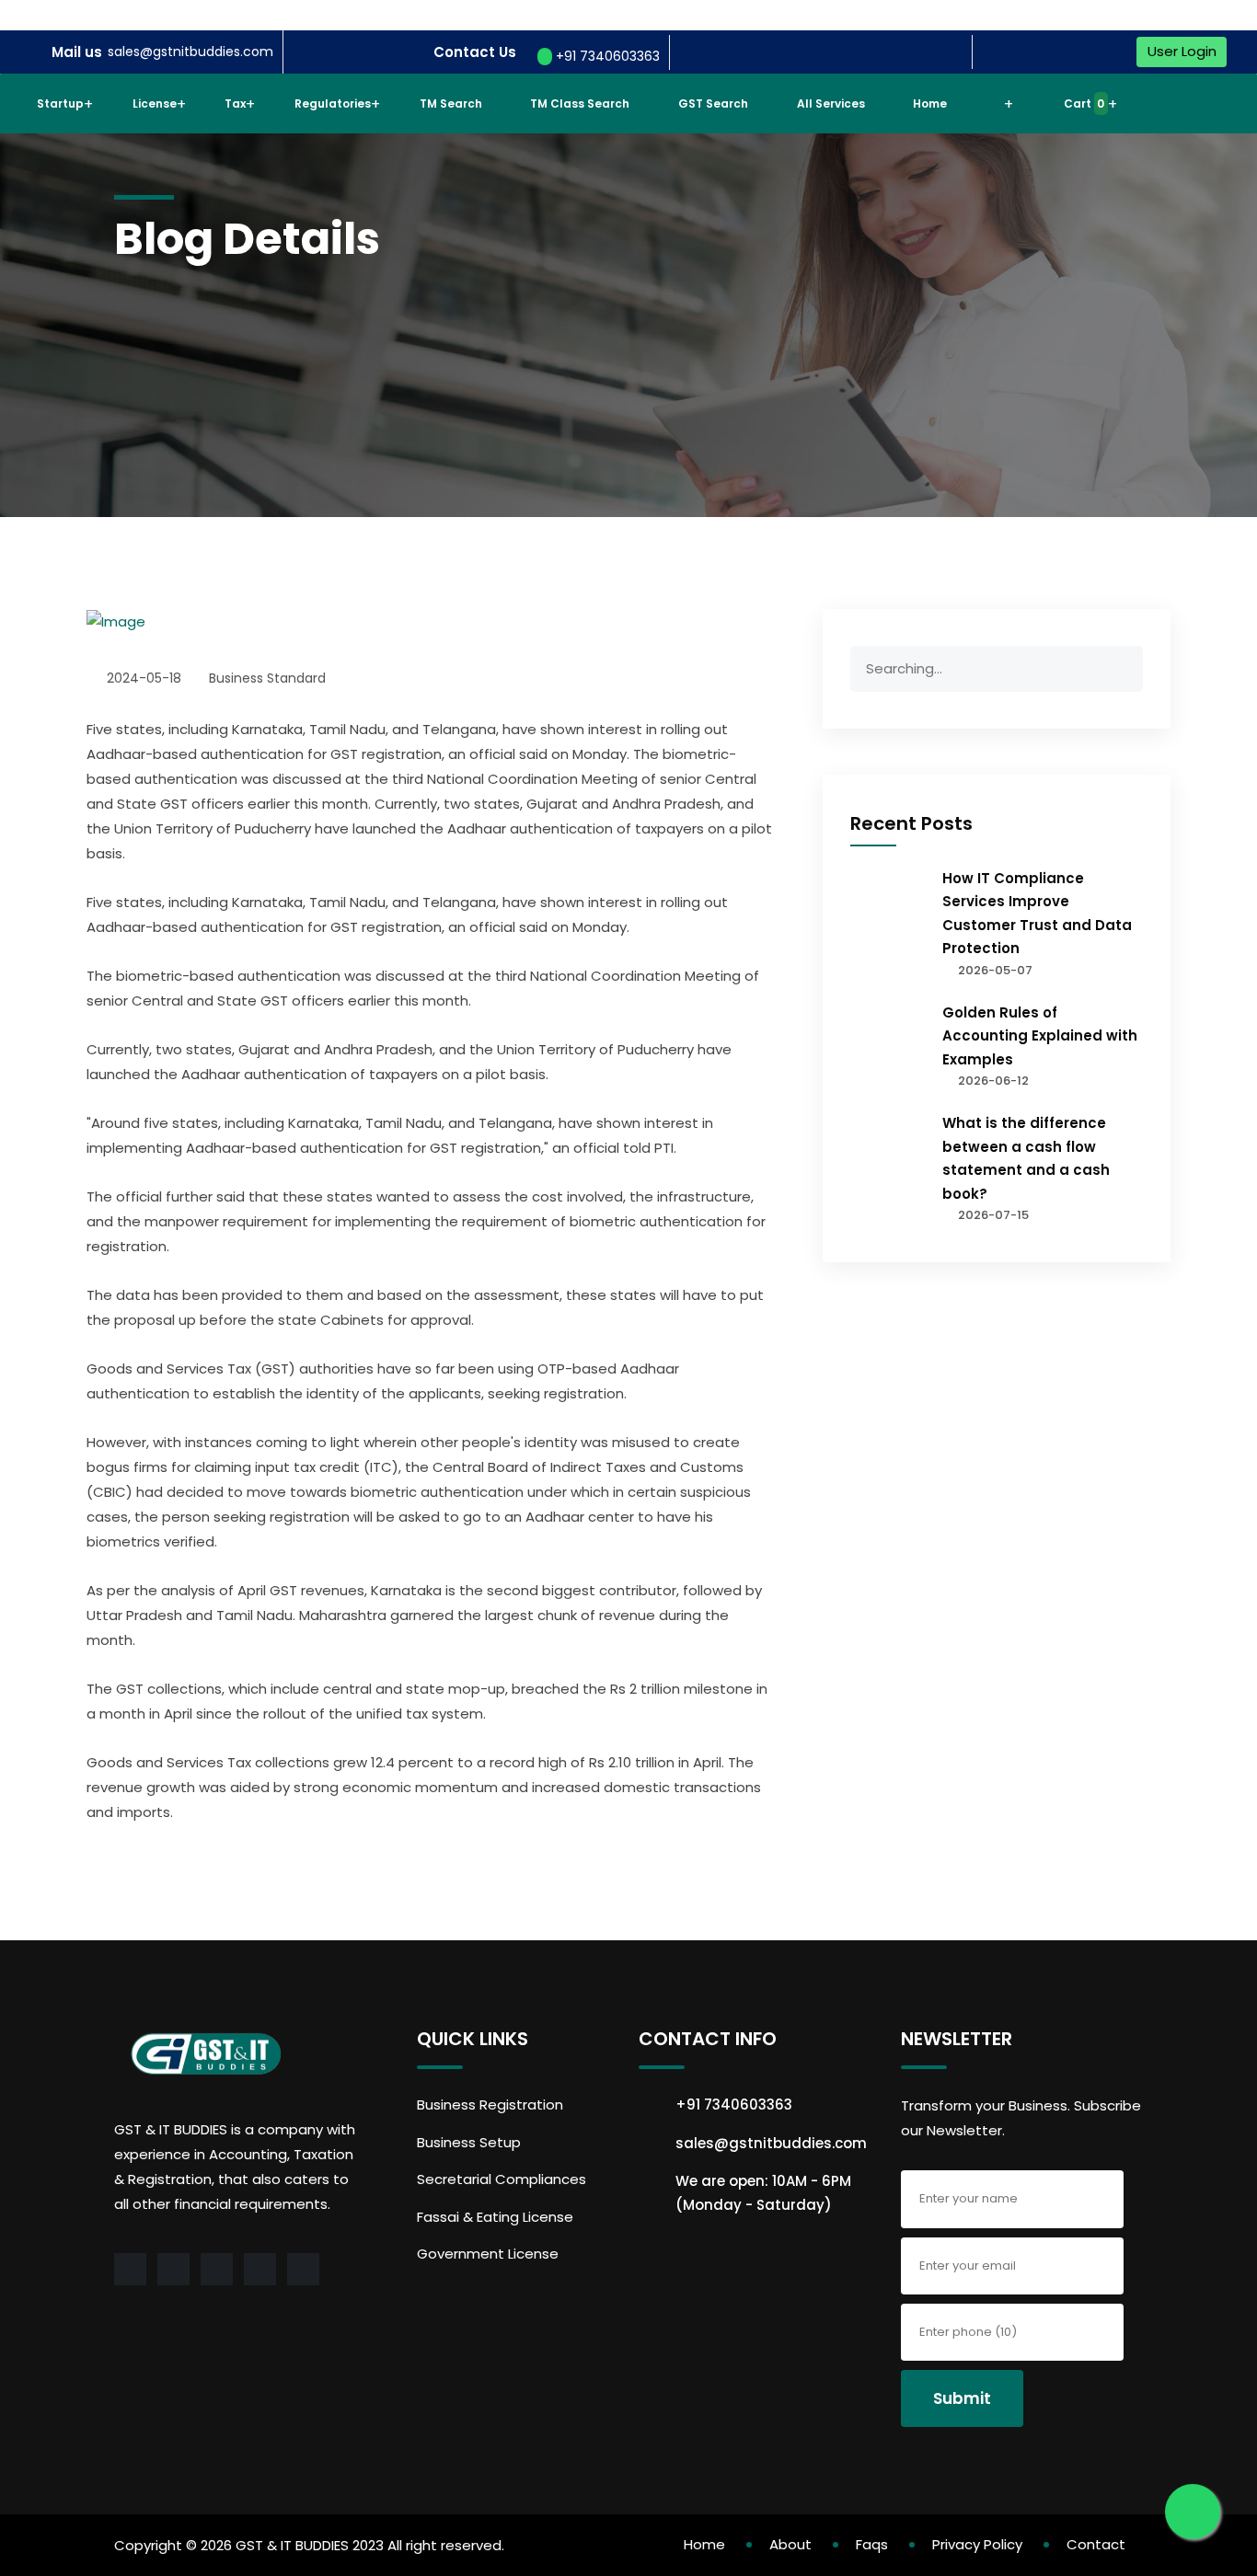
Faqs (872, 2544)
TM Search (451, 103)
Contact (1096, 2544)
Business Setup (469, 2142)
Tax (235, 103)
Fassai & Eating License (495, 2217)
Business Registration (490, 2104)
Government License (488, 2254)
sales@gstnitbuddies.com (190, 52)
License (155, 103)
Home (930, 103)
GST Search (713, 103)
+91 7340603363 (606, 56)
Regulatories (333, 103)
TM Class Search (580, 103)
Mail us (77, 52)
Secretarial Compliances (502, 2179)
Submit (962, 2398)
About (790, 2544)
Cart (1083, 103)
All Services (831, 103)
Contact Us (475, 52)
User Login (1182, 51)
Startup (60, 103)
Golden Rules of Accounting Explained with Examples (1040, 1036)
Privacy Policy (977, 2544)
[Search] (1123, 672)
